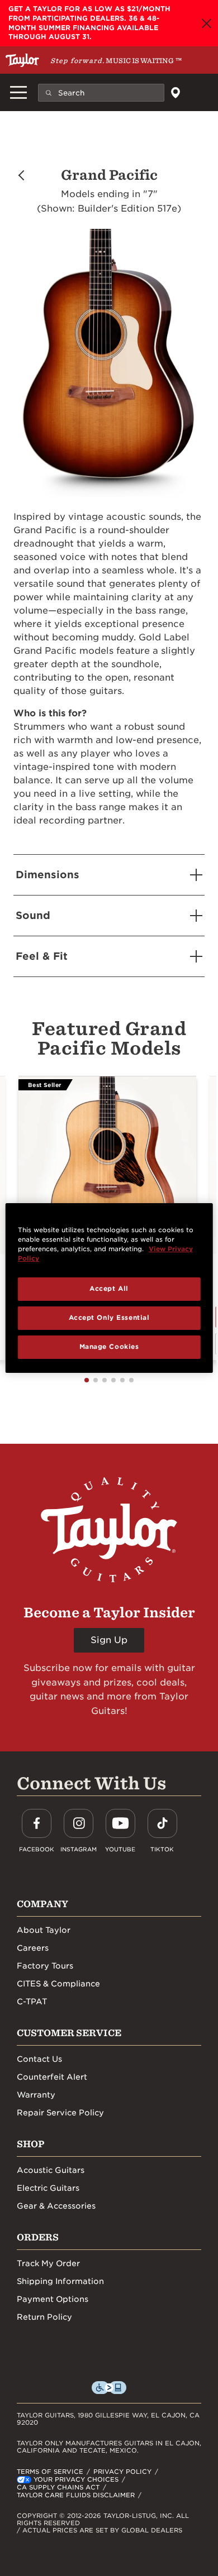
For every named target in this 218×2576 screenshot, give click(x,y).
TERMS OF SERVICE (50, 2472)
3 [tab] (105, 1380)
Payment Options (53, 2299)
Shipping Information (60, 2281)
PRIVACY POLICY (122, 2472)
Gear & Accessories (56, 2206)
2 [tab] (96, 1380)
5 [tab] (122, 1380)
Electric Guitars (48, 2188)
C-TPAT (32, 2002)
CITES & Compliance (58, 1984)
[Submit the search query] (49, 92)
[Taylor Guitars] (22, 60)
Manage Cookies (109, 1347)
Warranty (36, 2095)
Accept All (109, 1289)
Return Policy (44, 2317)
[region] (109, 1288)
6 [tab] (131, 1380)
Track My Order (48, 2263)
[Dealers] (175, 93)
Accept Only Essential (109, 1318)
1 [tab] (87, 1380)
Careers (33, 1948)
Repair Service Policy (60, 2113)
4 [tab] (113, 1380)
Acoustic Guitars (51, 2170)
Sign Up (109, 1640)
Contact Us (39, 2059)
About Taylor (44, 1930)
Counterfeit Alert (52, 2077)
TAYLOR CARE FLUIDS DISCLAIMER (76, 2495)
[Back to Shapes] (21, 175)
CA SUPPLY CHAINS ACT (58, 2487)
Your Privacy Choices (76, 2479)
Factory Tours (45, 1966)
